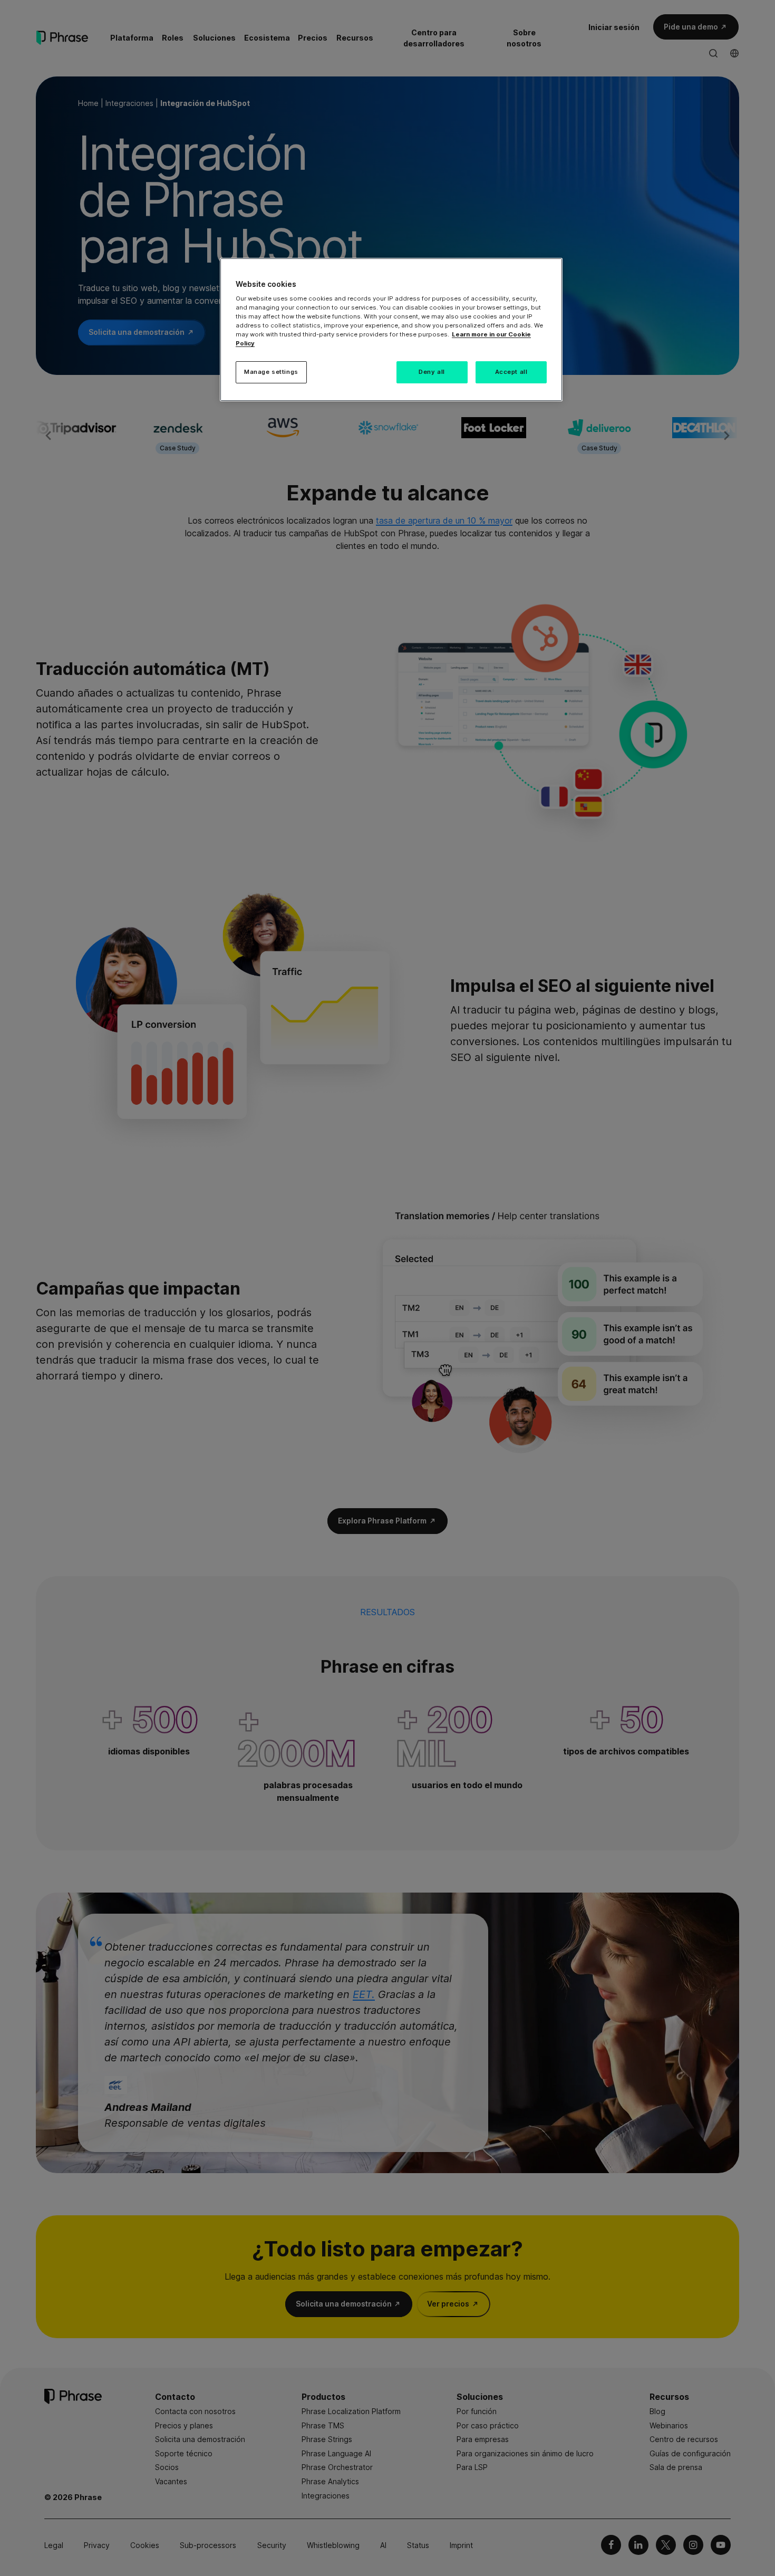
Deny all (432, 372)
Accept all (511, 372)
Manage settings (271, 372)
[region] (391, 330)
